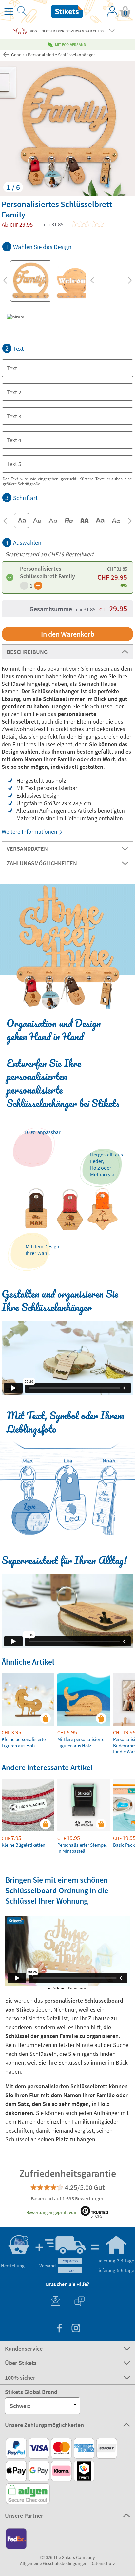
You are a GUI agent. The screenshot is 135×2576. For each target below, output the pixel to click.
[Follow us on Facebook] (59, 2329)
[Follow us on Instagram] (76, 2329)
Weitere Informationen (29, 832)
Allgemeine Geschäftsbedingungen (54, 2563)
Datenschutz (103, 2563)
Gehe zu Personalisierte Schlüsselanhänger (53, 55)
